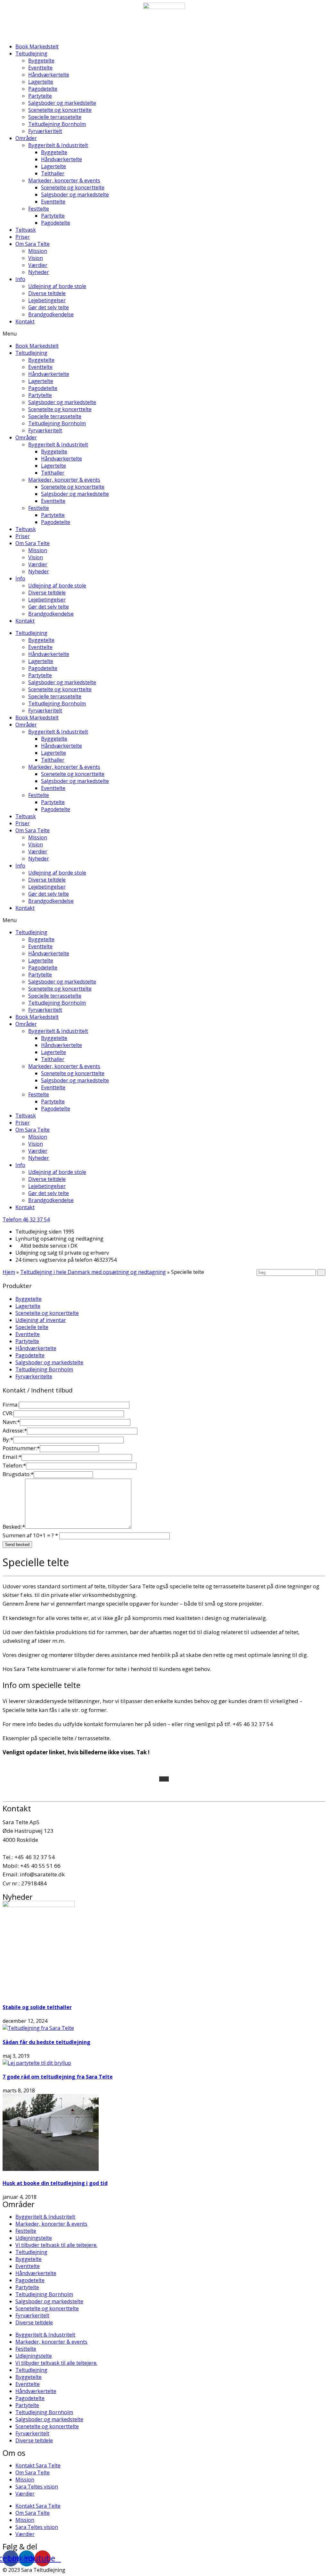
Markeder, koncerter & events (64, 180)
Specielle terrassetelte (55, 117)
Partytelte (40, 96)
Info (20, 279)
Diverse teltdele (47, 293)
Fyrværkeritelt (45, 131)
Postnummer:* (21, 1448)
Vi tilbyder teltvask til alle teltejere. (56, 2245)
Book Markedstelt (37, 46)
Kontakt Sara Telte (38, 2465)
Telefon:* (14, 1465)
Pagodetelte (43, 89)
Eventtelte (40, 68)
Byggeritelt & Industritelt (58, 145)
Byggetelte (41, 61)
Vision (36, 258)
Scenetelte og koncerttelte (60, 110)
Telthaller (53, 173)
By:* (8, 1439)
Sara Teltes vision (37, 2487)
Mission (38, 251)
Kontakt (25, 321)
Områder (26, 138)
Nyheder (39, 272)
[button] (164, 334)
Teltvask (26, 230)
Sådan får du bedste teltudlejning (46, 2042)
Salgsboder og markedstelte (62, 103)
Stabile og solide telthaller (37, 2007)
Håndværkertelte (49, 75)
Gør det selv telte (49, 307)
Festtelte (39, 209)
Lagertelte (41, 82)
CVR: (8, 1413)
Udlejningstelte (34, 2238)
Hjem (9, 1272)
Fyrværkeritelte (34, 1376)
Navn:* (11, 1422)
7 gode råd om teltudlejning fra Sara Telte (58, 2077)
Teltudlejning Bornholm (57, 124)
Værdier (38, 265)
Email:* (12, 1457)
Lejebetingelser (47, 300)
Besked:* (14, 1527)
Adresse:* (15, 1430)
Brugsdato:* (18, 1474)
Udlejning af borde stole (57, 286)
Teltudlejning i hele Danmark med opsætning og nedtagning (93, 1272)
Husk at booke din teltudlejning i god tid (55, 2183)
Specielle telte (32, 1327)
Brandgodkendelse (51, 314)
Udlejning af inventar (41, 1320)
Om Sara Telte (33, 244)
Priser (23, 237)
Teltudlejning (31, 54)
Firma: (11, 1404)
